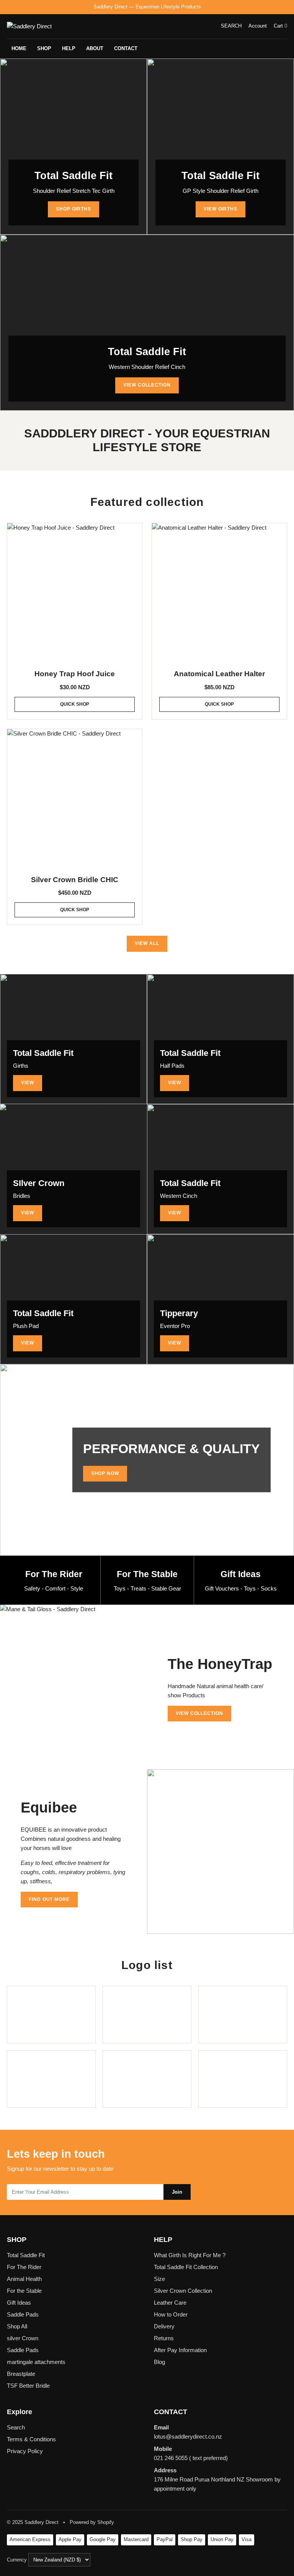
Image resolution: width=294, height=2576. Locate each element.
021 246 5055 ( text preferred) (191, 2458)
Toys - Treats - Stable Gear (147, 1588)
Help (69, 48)
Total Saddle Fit (26, 2255)
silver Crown (23, 2338)
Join (177, 2192)
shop (44, 48)
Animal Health (24, 2279)
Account (258, 26)
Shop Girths (74, 209)
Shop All (17, 2326)
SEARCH (231, 26)
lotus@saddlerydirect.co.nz (188, 2437)
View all (147, 943)
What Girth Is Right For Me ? (190, 2255)
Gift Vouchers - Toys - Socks (241, 1588)
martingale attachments (36, 2362)
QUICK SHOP (75, 704)
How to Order (171, 2314)
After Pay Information (180, 2350)
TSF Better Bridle (28, 2386)
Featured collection (147, 502)
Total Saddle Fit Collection (186, 2267)
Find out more (49, 1899)
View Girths (221, 209)
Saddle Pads (23, 2314)
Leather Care (170, 2303)
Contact (126, 48)
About (95, 48)
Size (159, 2279)
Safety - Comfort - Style (54, 1588)
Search (16, 2427)
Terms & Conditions (31, 2439)
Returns (164, 2338)
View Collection (147, 385)
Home (19, 48)
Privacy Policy (25, 2451)
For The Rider (24, 2267)
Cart (280, 26)
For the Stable (24, 2291)
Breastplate (21, 2374)
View (28, 1083)
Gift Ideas (19, 2303)
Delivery (164, 2326)
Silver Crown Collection (183, 2291)
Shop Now (105, 1473)
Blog (159, 2362)
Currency (18, 2560)
